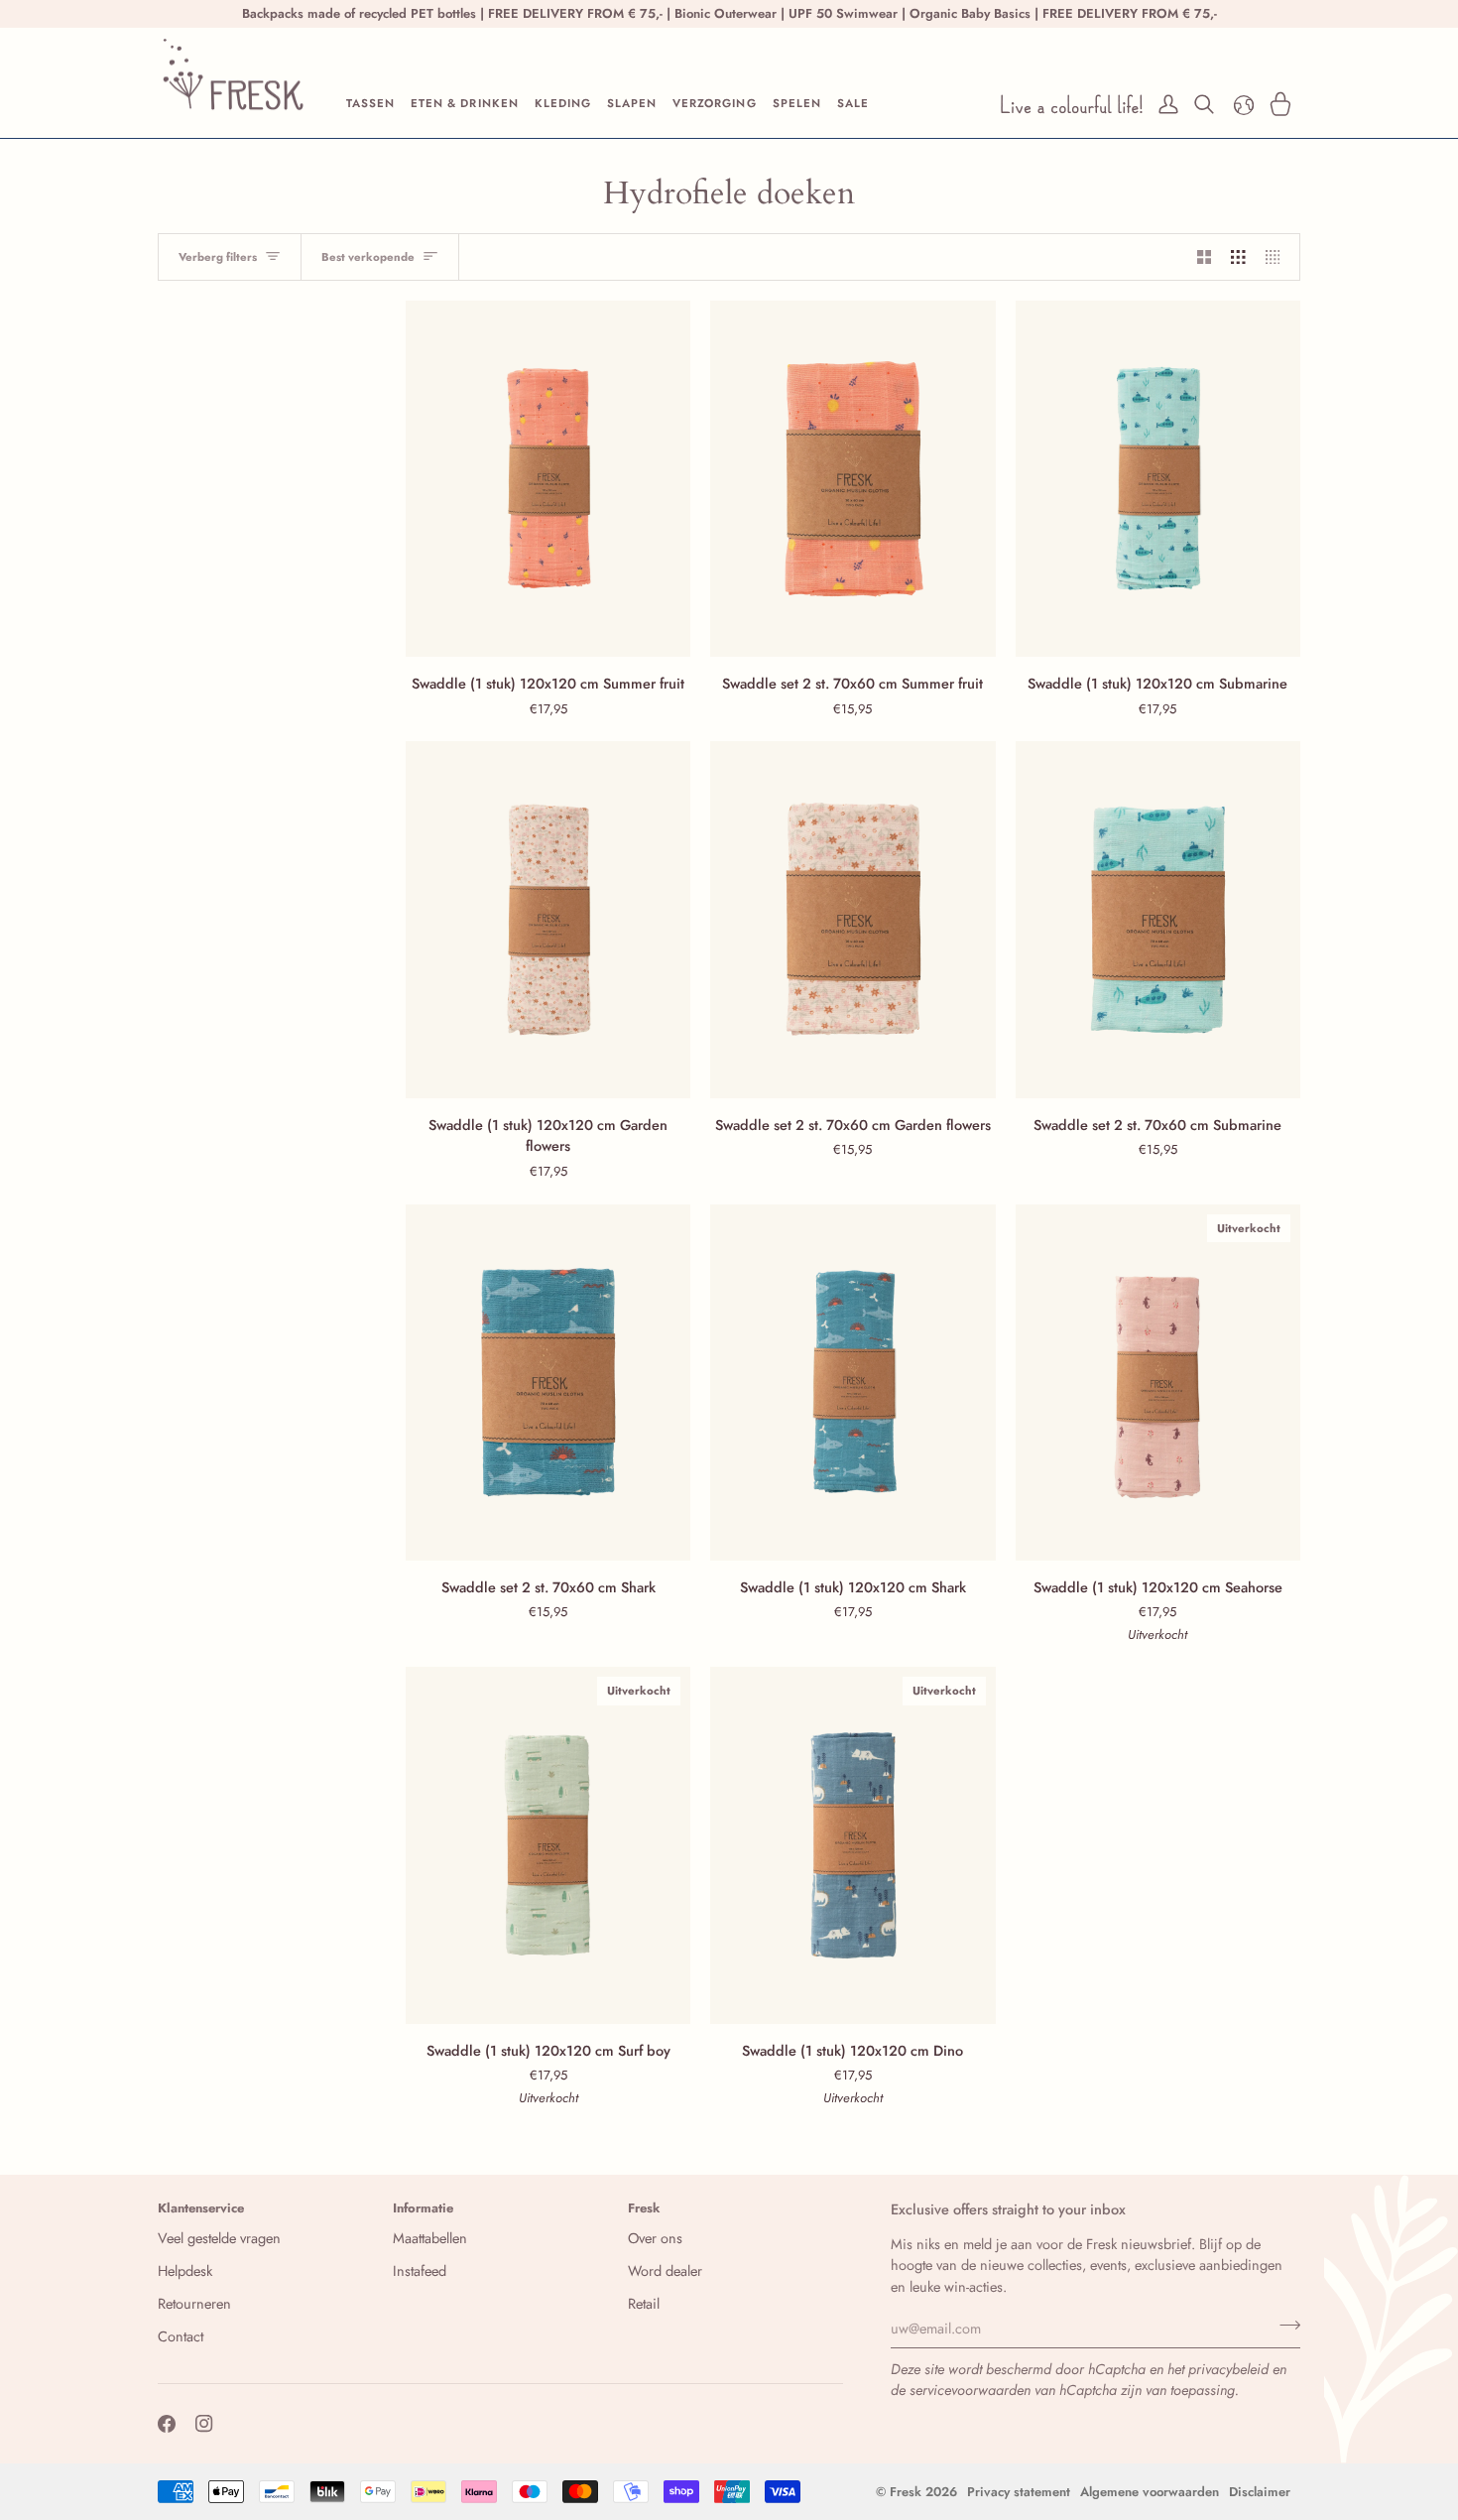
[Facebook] (167, 2424)
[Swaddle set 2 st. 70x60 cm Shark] (548, 1383)
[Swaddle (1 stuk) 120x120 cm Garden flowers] (548, 919)
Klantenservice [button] (201, 2208)
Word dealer (665, 2270)
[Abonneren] (1284, 2326)
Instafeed (420, 2270)
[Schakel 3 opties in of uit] (1238, 257)
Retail (644, 2303)
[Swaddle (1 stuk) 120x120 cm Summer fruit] (548, 479)
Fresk (906, 2492)
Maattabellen (430, 2238)
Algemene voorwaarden (1150, 2492)
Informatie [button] (423, 2208)
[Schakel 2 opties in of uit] (1205, 257)
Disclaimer (1260, 2492)
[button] (370, 104)
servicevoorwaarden (970, 2390)
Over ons (655, 2238)
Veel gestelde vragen (219, 2238)
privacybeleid (1228, 2369)
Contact (181, 2336)
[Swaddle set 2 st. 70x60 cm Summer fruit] (852, 479)
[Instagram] (204, 2424)
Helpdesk (185, 2270)
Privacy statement (1019, 2492)
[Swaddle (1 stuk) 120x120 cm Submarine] (1158, 479)
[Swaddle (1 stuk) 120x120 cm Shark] (852, 1383)
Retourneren (194, 2303)
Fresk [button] (644, 2208)
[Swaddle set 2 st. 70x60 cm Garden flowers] (852, 919)
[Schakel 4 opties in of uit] (1278, 257)
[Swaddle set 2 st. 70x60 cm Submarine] (1158, 919)
